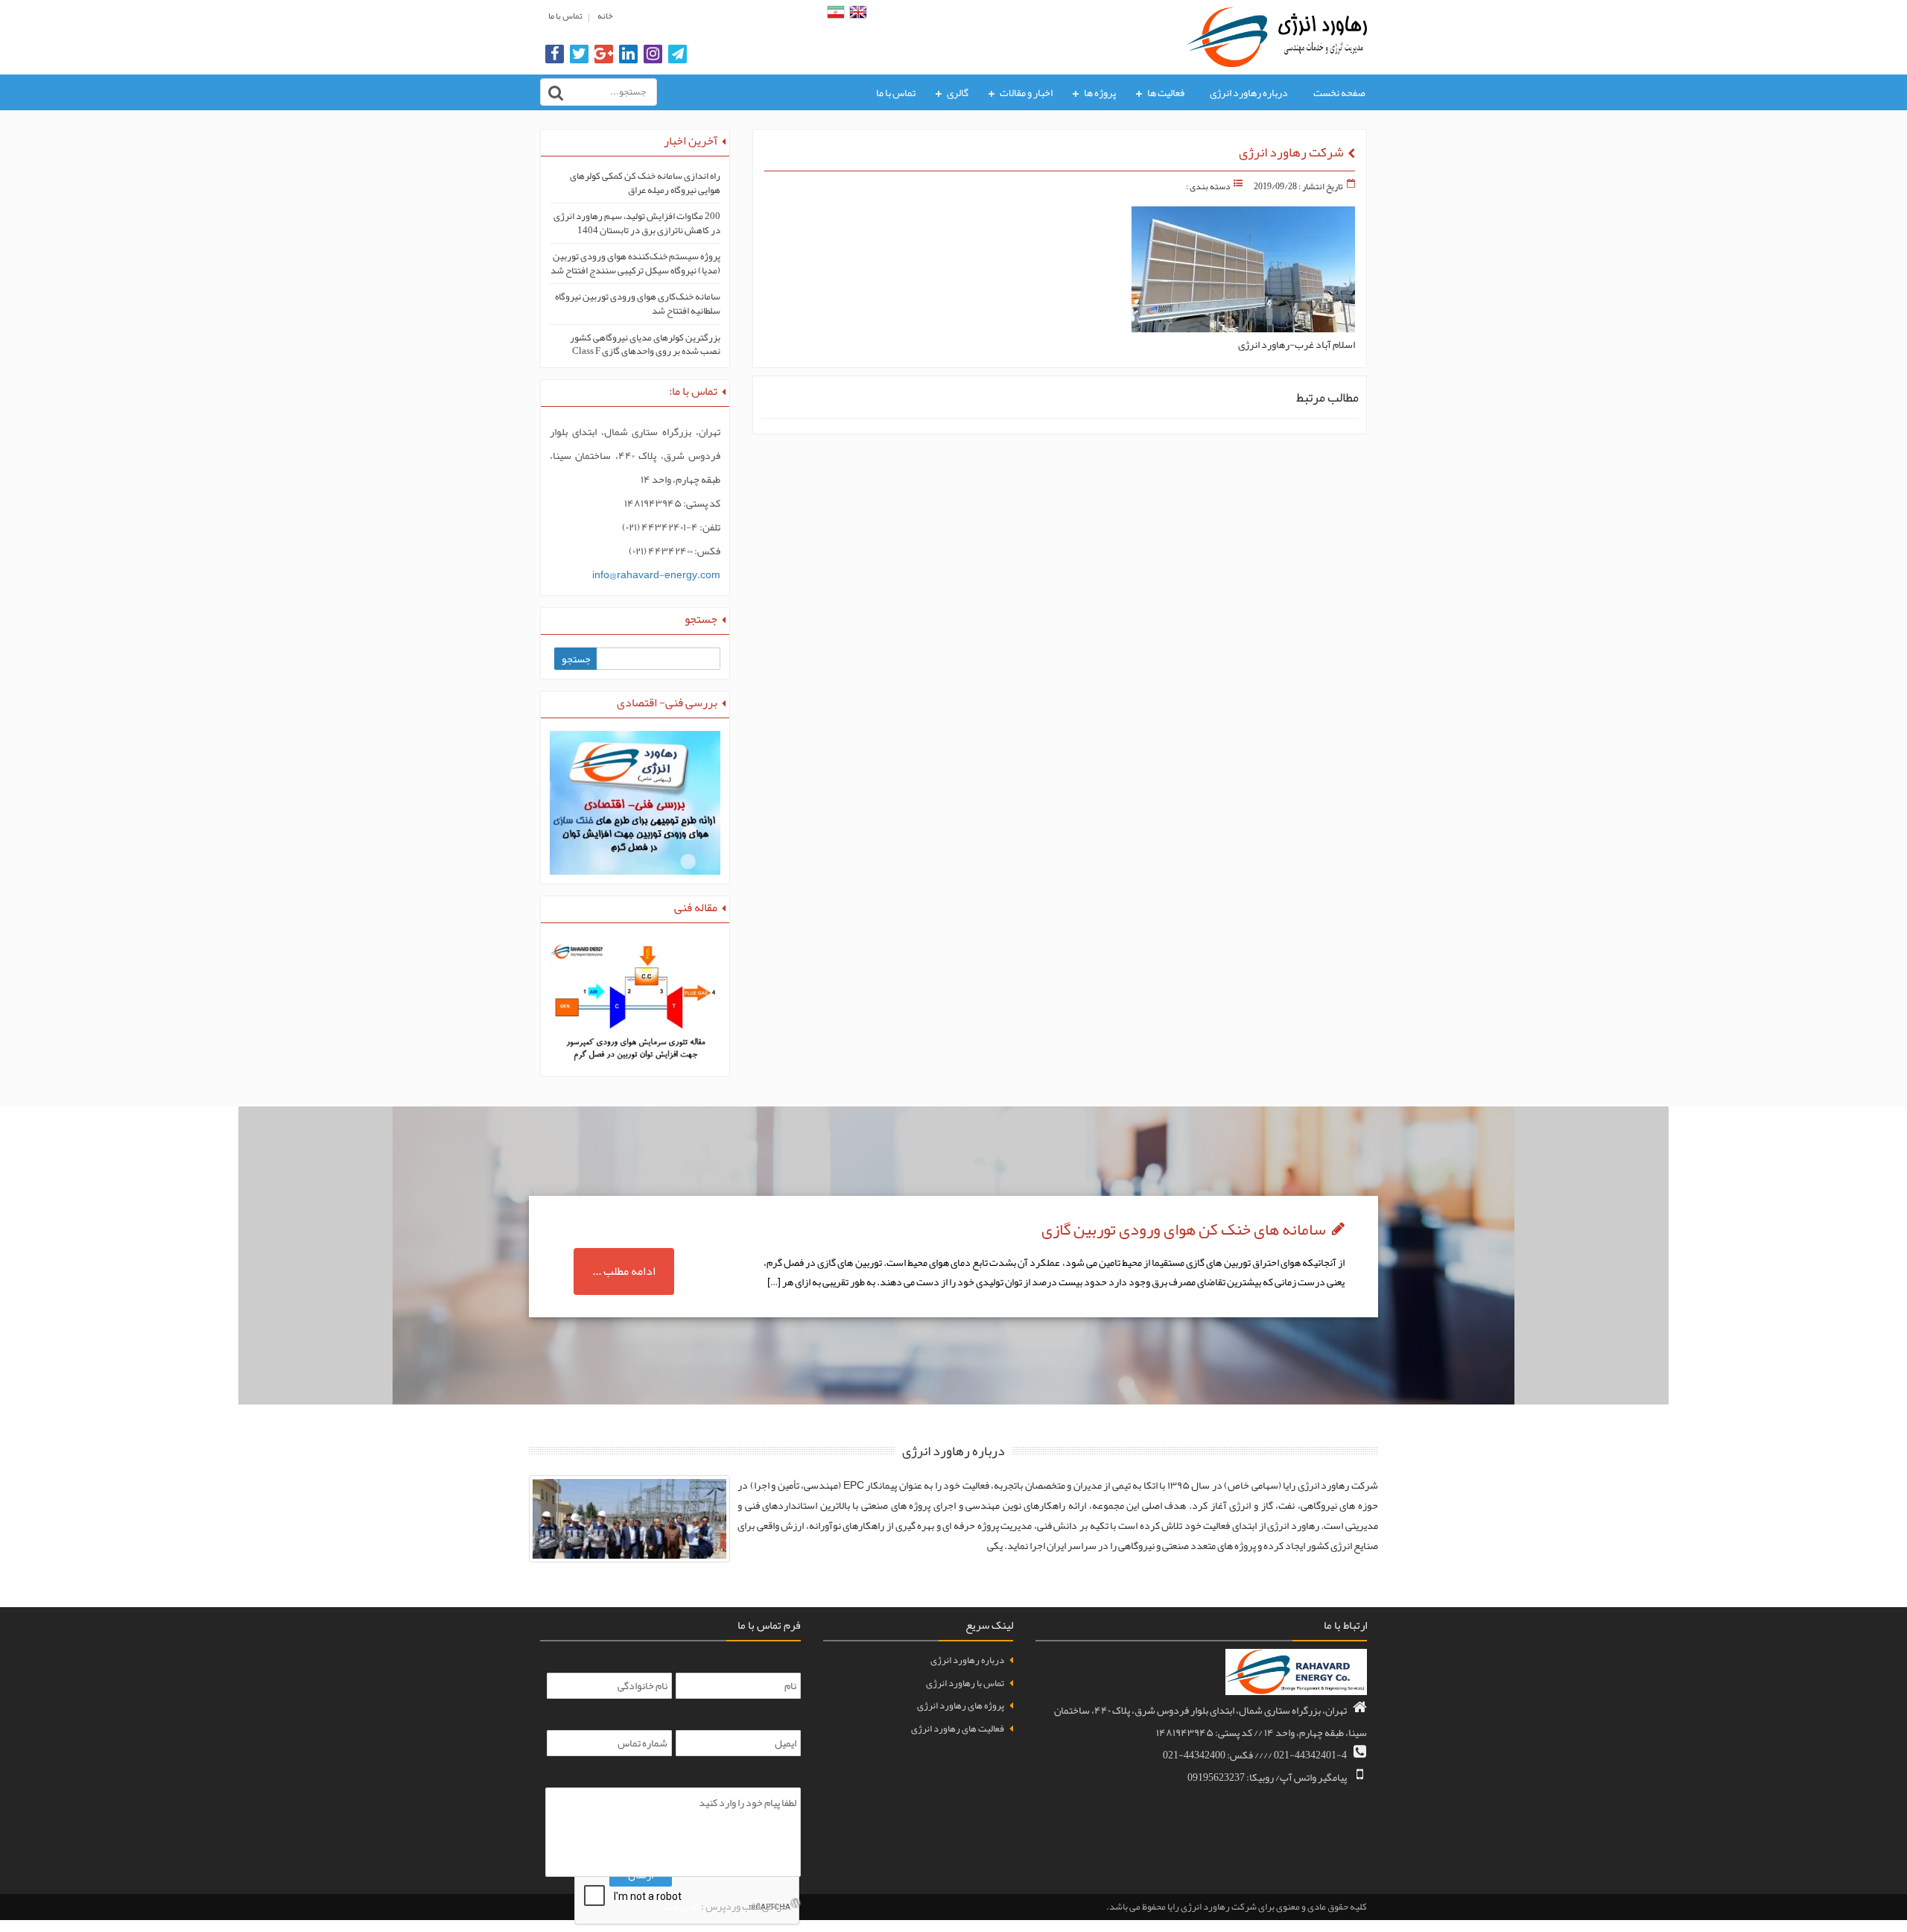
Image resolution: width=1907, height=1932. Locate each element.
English (858, 12)
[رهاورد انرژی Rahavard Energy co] (1277, 34)
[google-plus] (604, 55)
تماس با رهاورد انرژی (965, 1683)
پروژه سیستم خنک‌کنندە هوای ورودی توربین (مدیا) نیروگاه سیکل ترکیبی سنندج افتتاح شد (635, 263)
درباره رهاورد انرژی (1249, 92)
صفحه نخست (1339, 92)
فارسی (836, 12)
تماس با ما (565, 16)
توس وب (682, 1906)
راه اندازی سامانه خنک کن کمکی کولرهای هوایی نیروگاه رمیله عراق (645, 183)
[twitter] (579, 55)
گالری (958, 92)
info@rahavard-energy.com (656, 574)
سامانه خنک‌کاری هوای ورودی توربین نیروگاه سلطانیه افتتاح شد (638, 304)
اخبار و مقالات (1026, 92)
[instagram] (653, 55)
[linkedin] (628, 55)
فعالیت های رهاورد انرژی (958, 1729)
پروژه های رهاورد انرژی (961, 1705)
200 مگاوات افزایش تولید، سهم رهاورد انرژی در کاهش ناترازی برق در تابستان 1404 (637, 223)
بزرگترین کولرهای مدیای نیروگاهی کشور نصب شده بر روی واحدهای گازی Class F (645, 345)
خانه (605, 16)
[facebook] (555, 55)
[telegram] (678, 55)
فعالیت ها (1166, 92)
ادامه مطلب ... (624, 1271)
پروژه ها (1100, 92)
